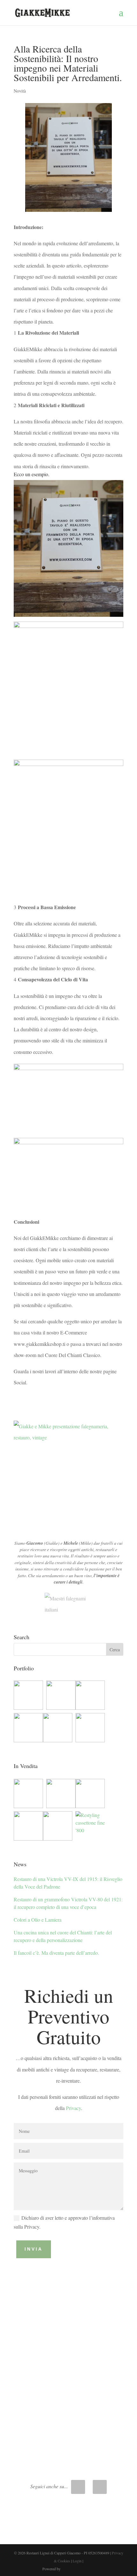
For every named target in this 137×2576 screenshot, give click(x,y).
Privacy (73, 2108)
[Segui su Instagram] (78, 2487)
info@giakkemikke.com (68, 2437)
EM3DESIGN (79, 2570)
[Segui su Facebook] (100, 2487)
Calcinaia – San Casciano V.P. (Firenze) (68, 2356)
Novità (20, 91)
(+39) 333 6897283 (68, 2402)
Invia (34, 2249)
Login (77, 2561)
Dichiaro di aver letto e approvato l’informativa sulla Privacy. (64, 2222)
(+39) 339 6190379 (68, 2392)
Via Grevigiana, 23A (68, 2346)
